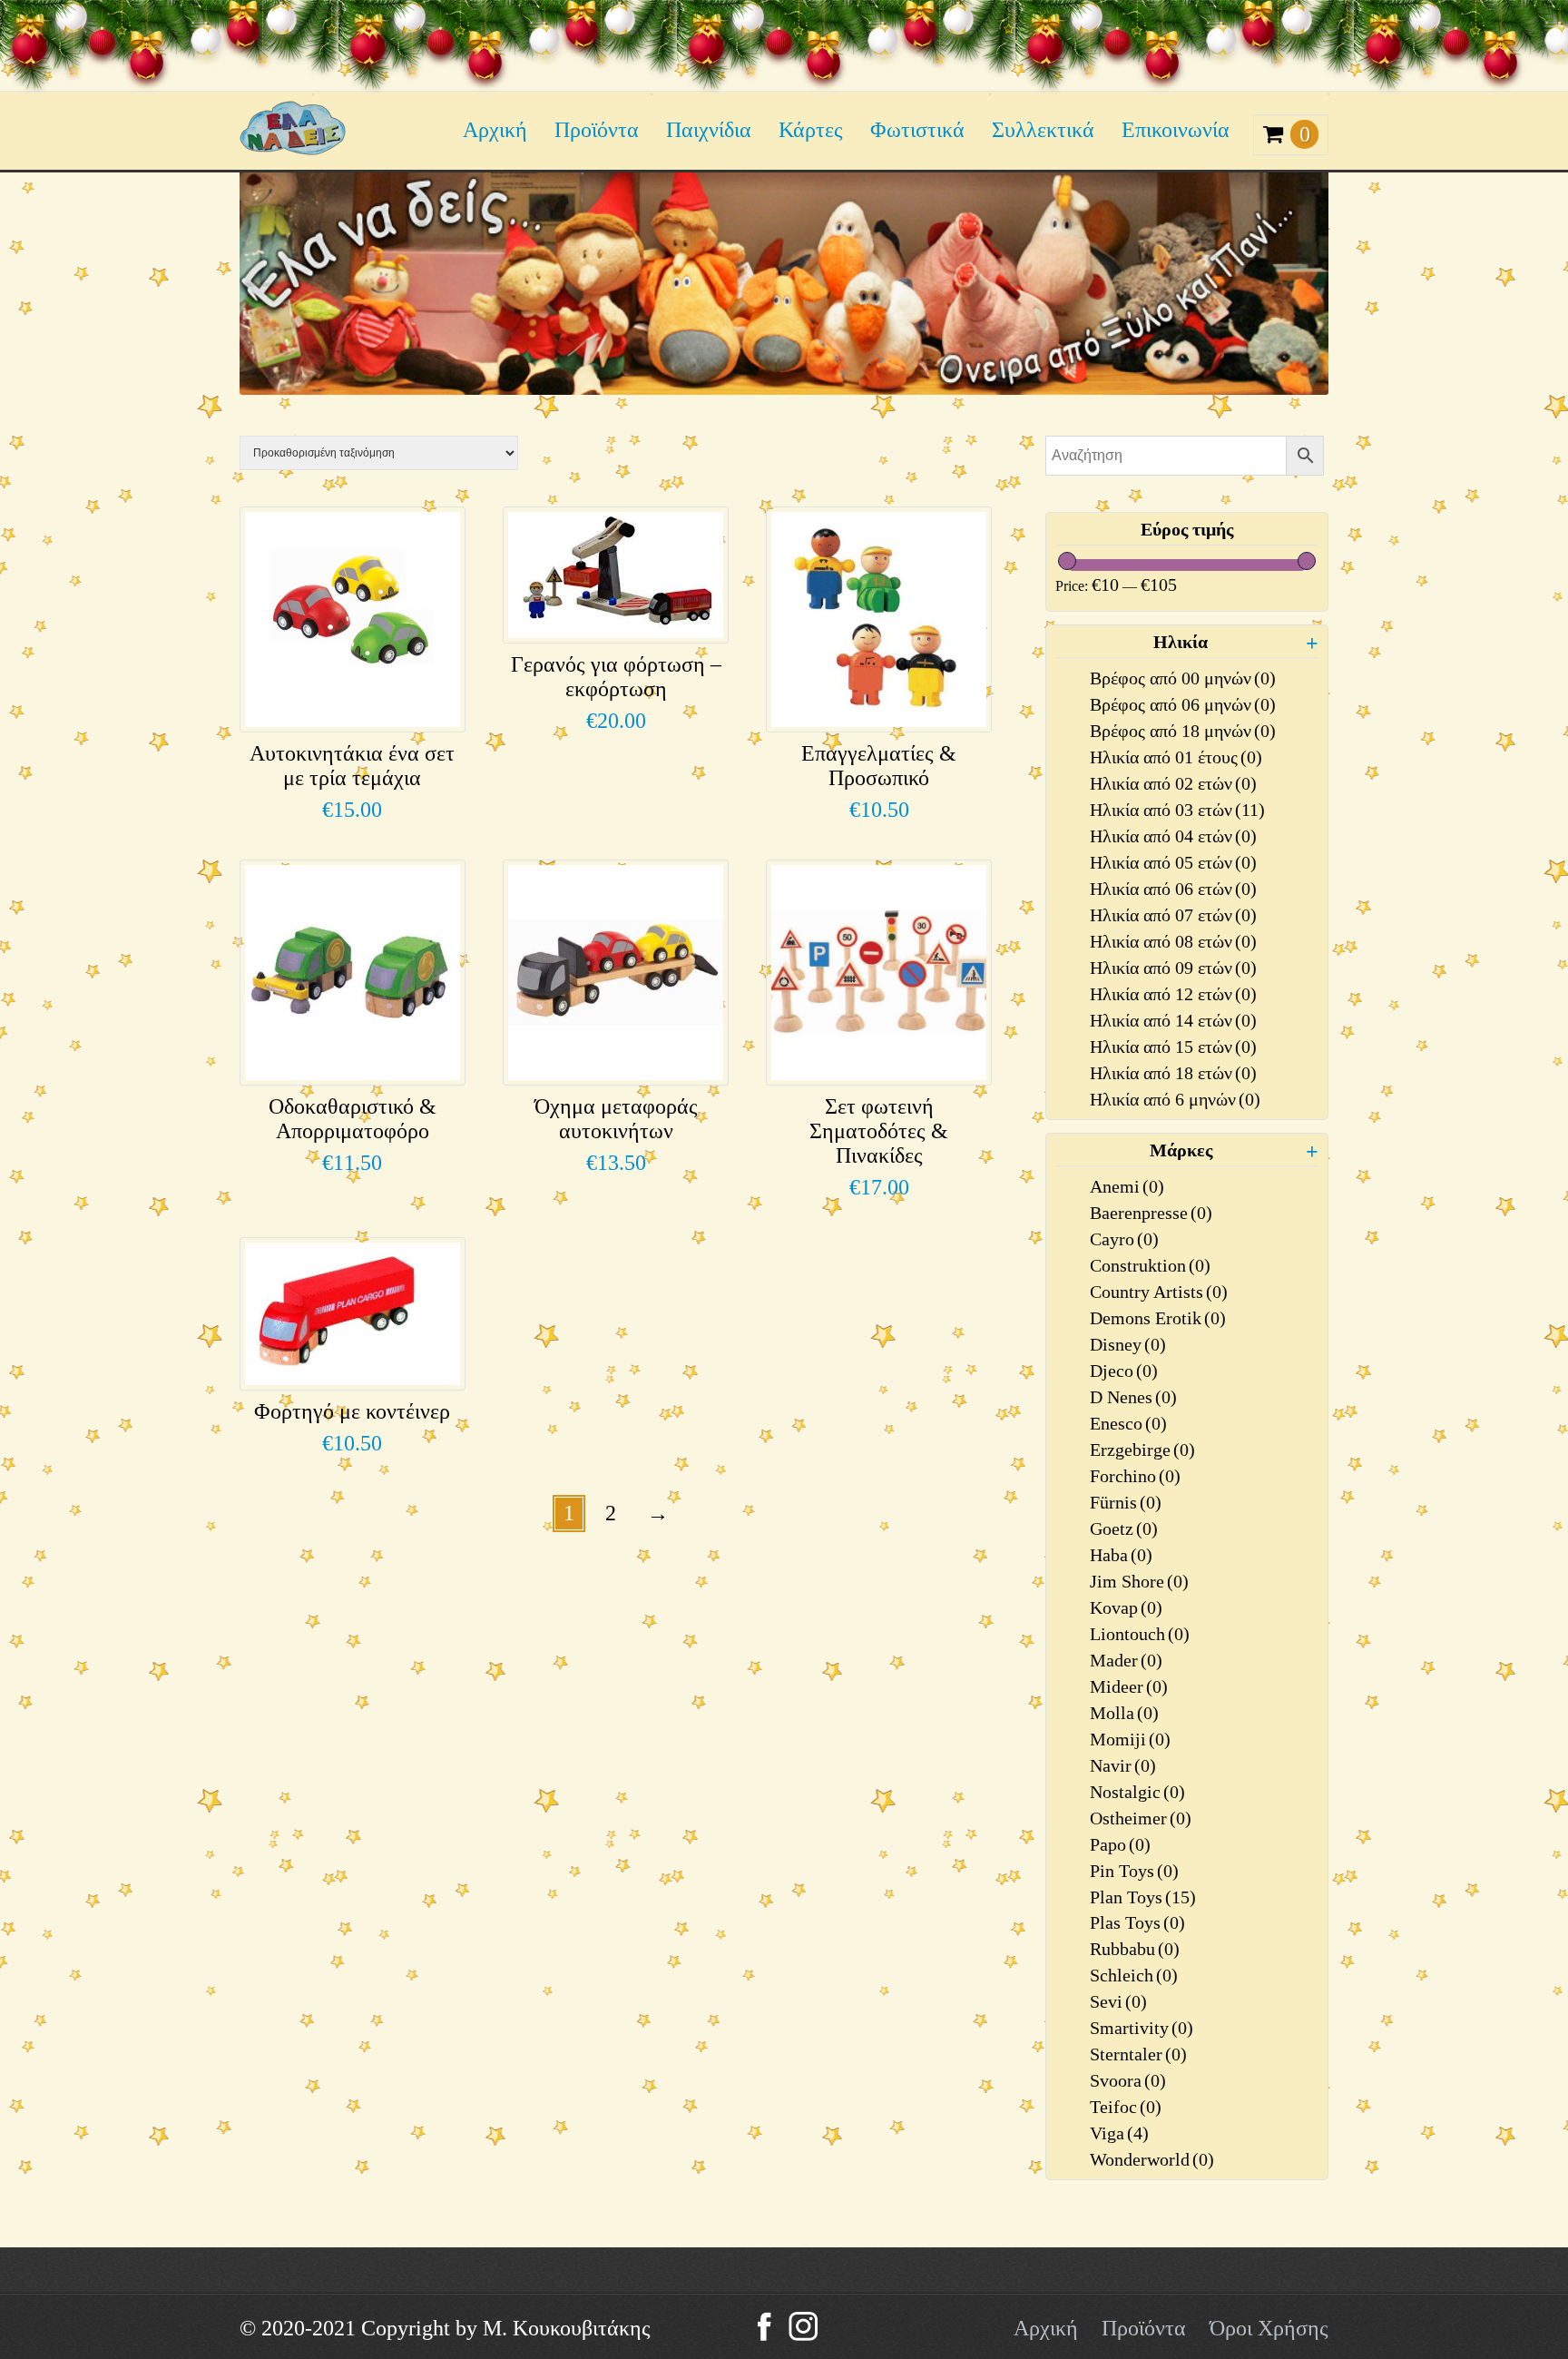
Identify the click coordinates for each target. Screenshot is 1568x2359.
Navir (1123, 1765)
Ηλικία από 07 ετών (1173, 915)
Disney (1128, 1344)
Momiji (1130, 1739)
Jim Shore (1139, 1581)
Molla (1124, 1713)
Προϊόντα (597, 130)
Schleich (1134, 1975)
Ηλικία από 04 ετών (1173, 836)
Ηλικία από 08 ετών (1173, 941)
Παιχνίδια (709, 130)
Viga (1119, 2133)
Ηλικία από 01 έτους (1176, 757)
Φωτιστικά (917, 130)
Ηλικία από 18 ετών (1173, 1073)
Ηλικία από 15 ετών (1173, 1047)
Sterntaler (1138, 2054)
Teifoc (1126, 2107)
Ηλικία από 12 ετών (1173, 994)
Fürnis (1126, 1502)
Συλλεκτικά (1043, 130)
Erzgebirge (1142, 1450)
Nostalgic (1137, 1792)
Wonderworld (1152, 2159)
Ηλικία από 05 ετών (1173, 862)
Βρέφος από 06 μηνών (1183, 704)
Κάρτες (811, 130)
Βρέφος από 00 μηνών (1183, 678)
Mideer (1129, 1686)
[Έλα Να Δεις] (293, 148)
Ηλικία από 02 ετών (1173, 783)
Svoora (1128, 2080)
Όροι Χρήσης (1269, 2328)
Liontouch (1140, 1634)
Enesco (1128, 1423)
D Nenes (1133, 1397)
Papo (1120, 1844)
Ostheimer (1141, 1818)
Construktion (1150, 1265)
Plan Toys (1143, 1897)
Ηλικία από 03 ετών (1177, 810)
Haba (1121, 1555)
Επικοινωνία (1176, 130)
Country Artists (1159, 1292)
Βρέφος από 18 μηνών (1183, 731)
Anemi (1127, 1186)
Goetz (1124, 1528)
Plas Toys (1137, 1922)
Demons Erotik (1158, 1318)
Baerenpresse (1151, 1213)
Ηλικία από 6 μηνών (1175, 1099)
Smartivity (1142, 2028)
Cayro (1124, 1239)
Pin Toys (1134, 1871)
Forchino (1135, 1476)
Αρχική (495, 130)
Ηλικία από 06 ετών (1173, 889)
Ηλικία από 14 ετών (1173, 1020)
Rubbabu (1135, 1949)
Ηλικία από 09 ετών (1173, 968)
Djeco (1124, 1371)
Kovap (1126, 1607)
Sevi (1118, 2001)
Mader (1126, 1660)
